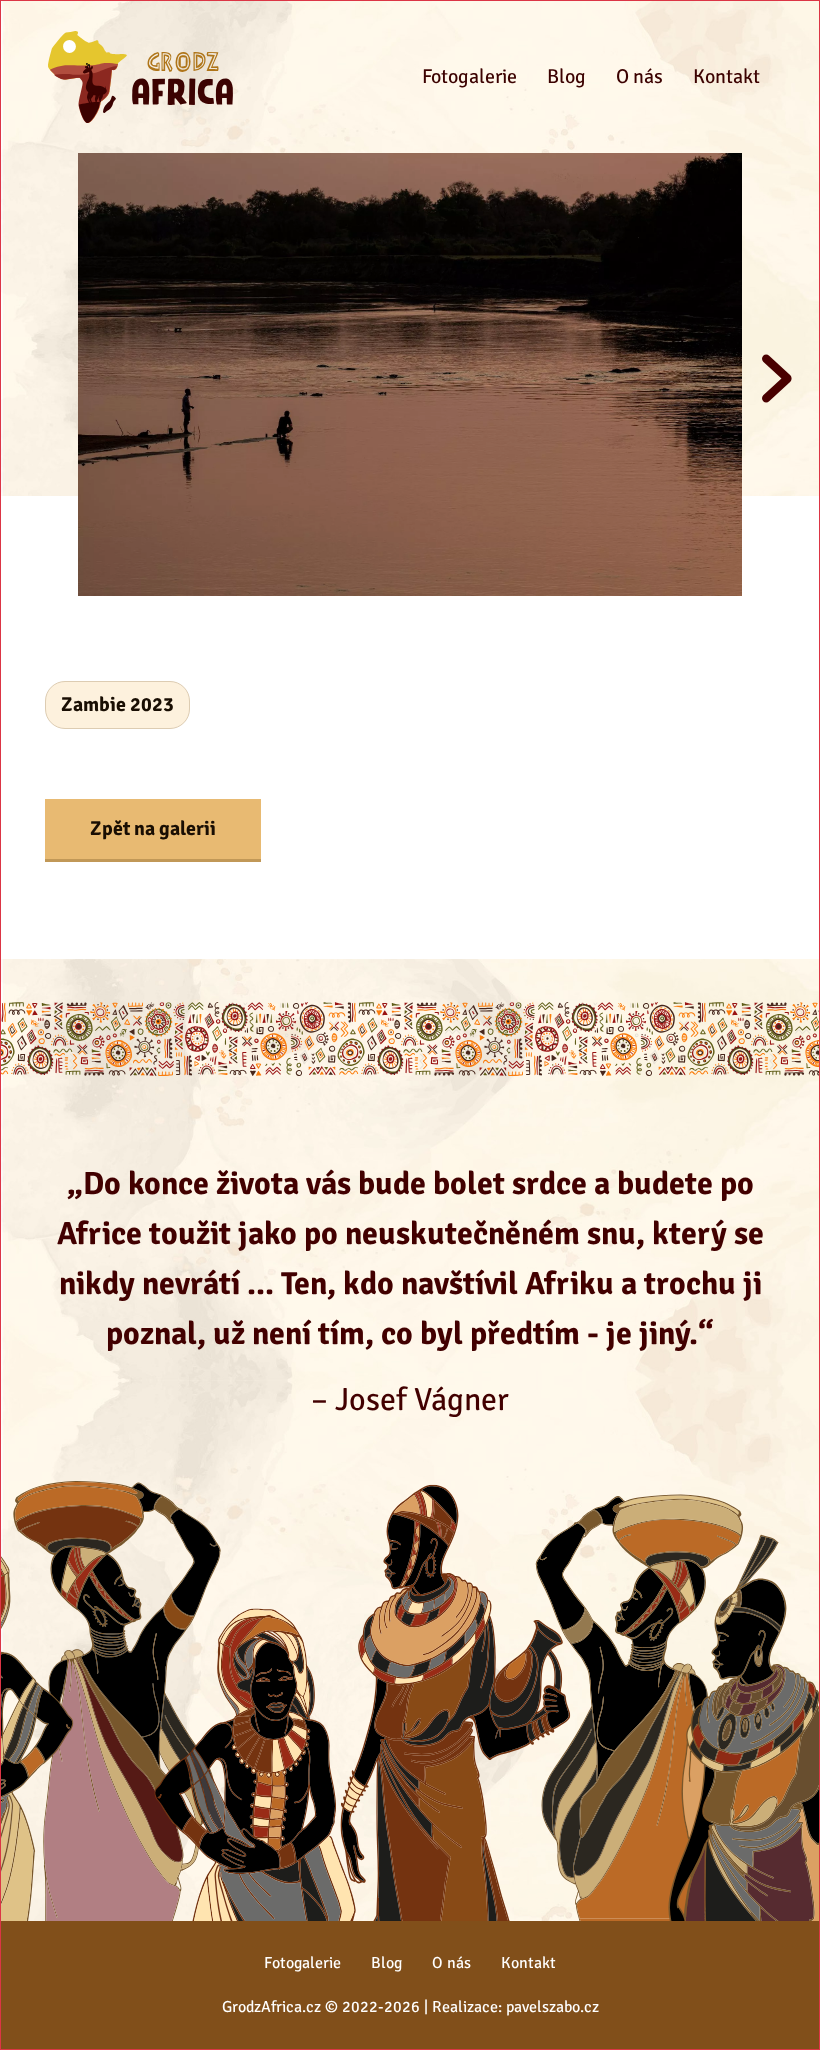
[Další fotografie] (777, 378)
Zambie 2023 (117, 704)
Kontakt (726, 76)
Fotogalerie (469, 76)
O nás (639, 76)
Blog (566, 76)
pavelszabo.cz (552, 2007)
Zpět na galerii (153, 828)
